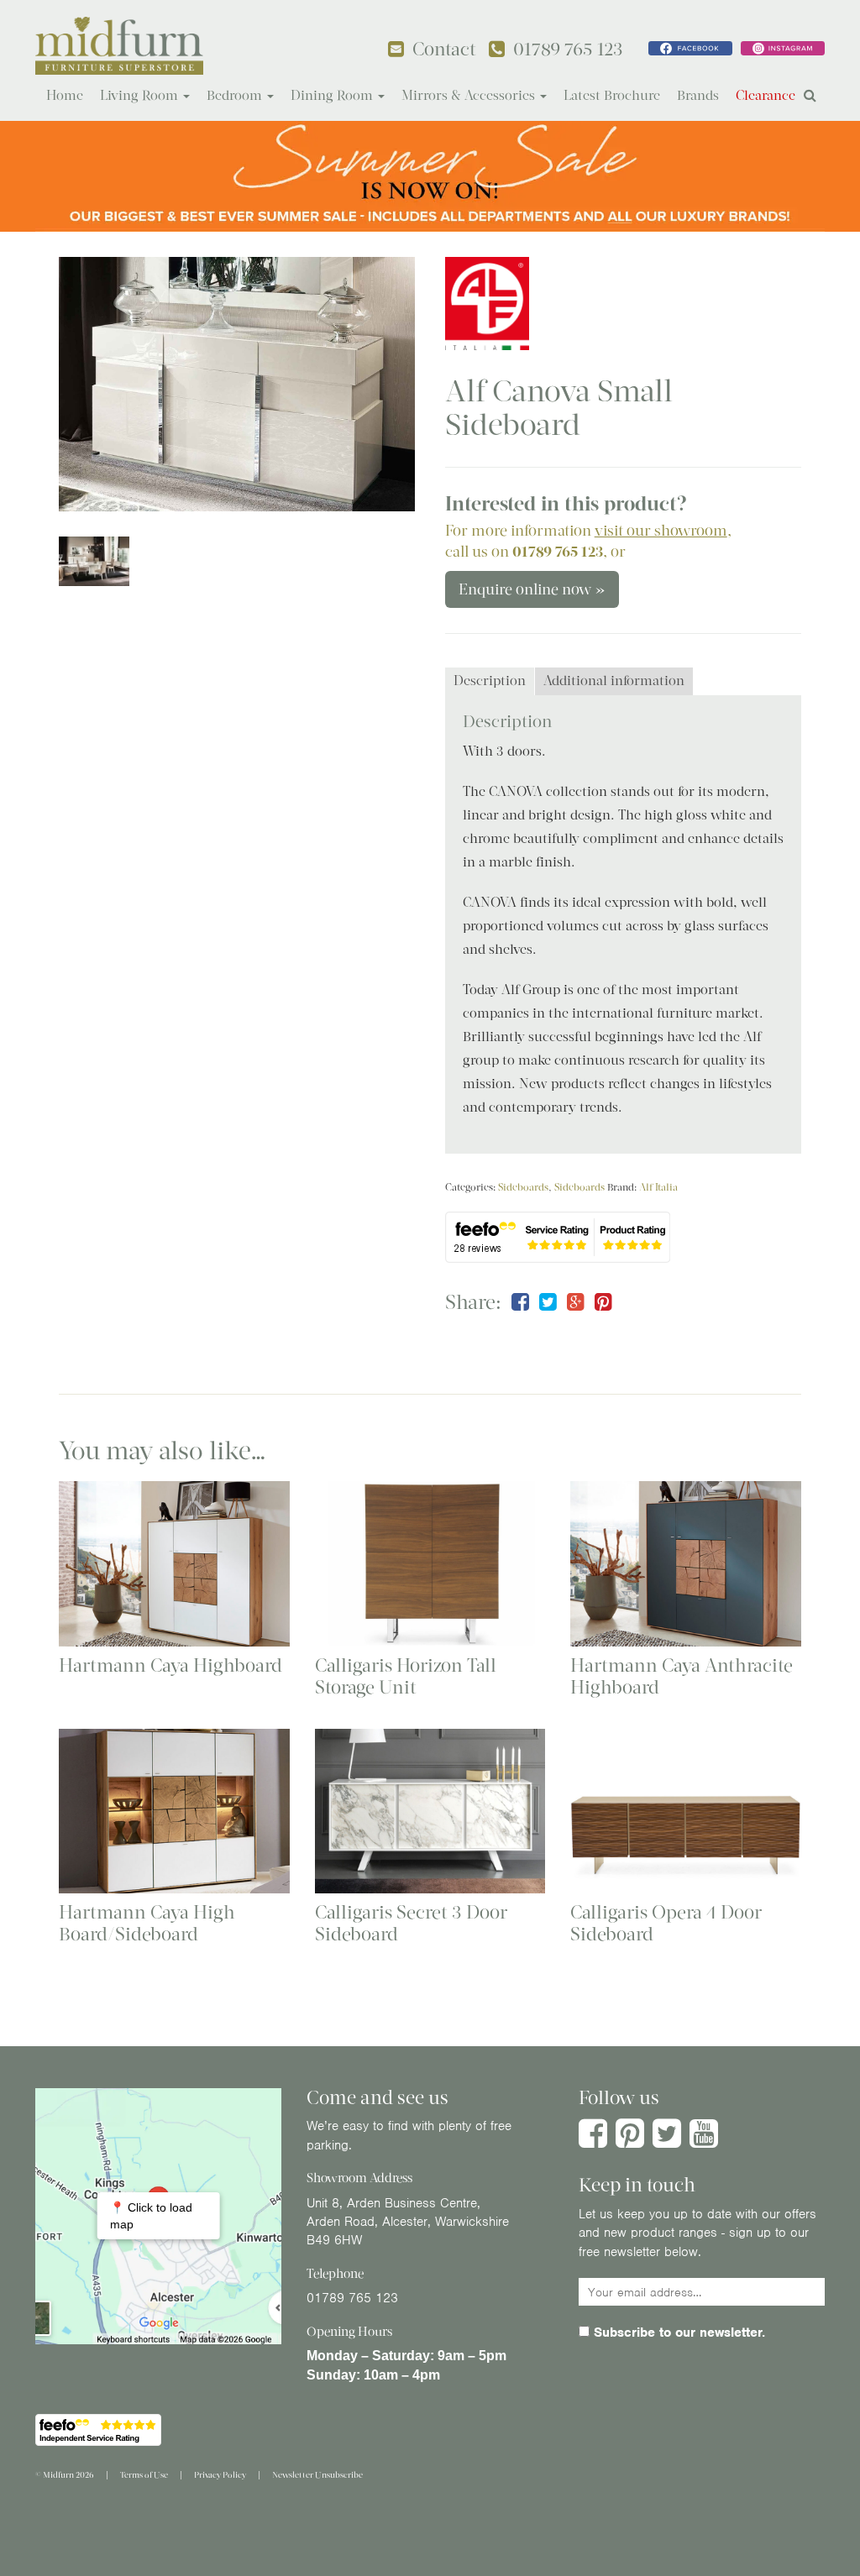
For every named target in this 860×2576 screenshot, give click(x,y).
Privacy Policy (220, 2475)
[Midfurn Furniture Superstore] (119, 46)
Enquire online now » (532, 589)
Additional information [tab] (614, 681)
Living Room (141, 95)
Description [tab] (490, 681)
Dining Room (333, 95)
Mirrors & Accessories (470, 95)
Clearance (766, 95)
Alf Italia (658, 1187)
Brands (698, 95)
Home (65, 95)
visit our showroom (661, 531)
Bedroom (236, 95)
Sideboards (523, 1187)
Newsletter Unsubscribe (317, 2475)
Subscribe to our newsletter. (677, 2333)
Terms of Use (144, 2475)
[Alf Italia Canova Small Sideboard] (237, 384)
